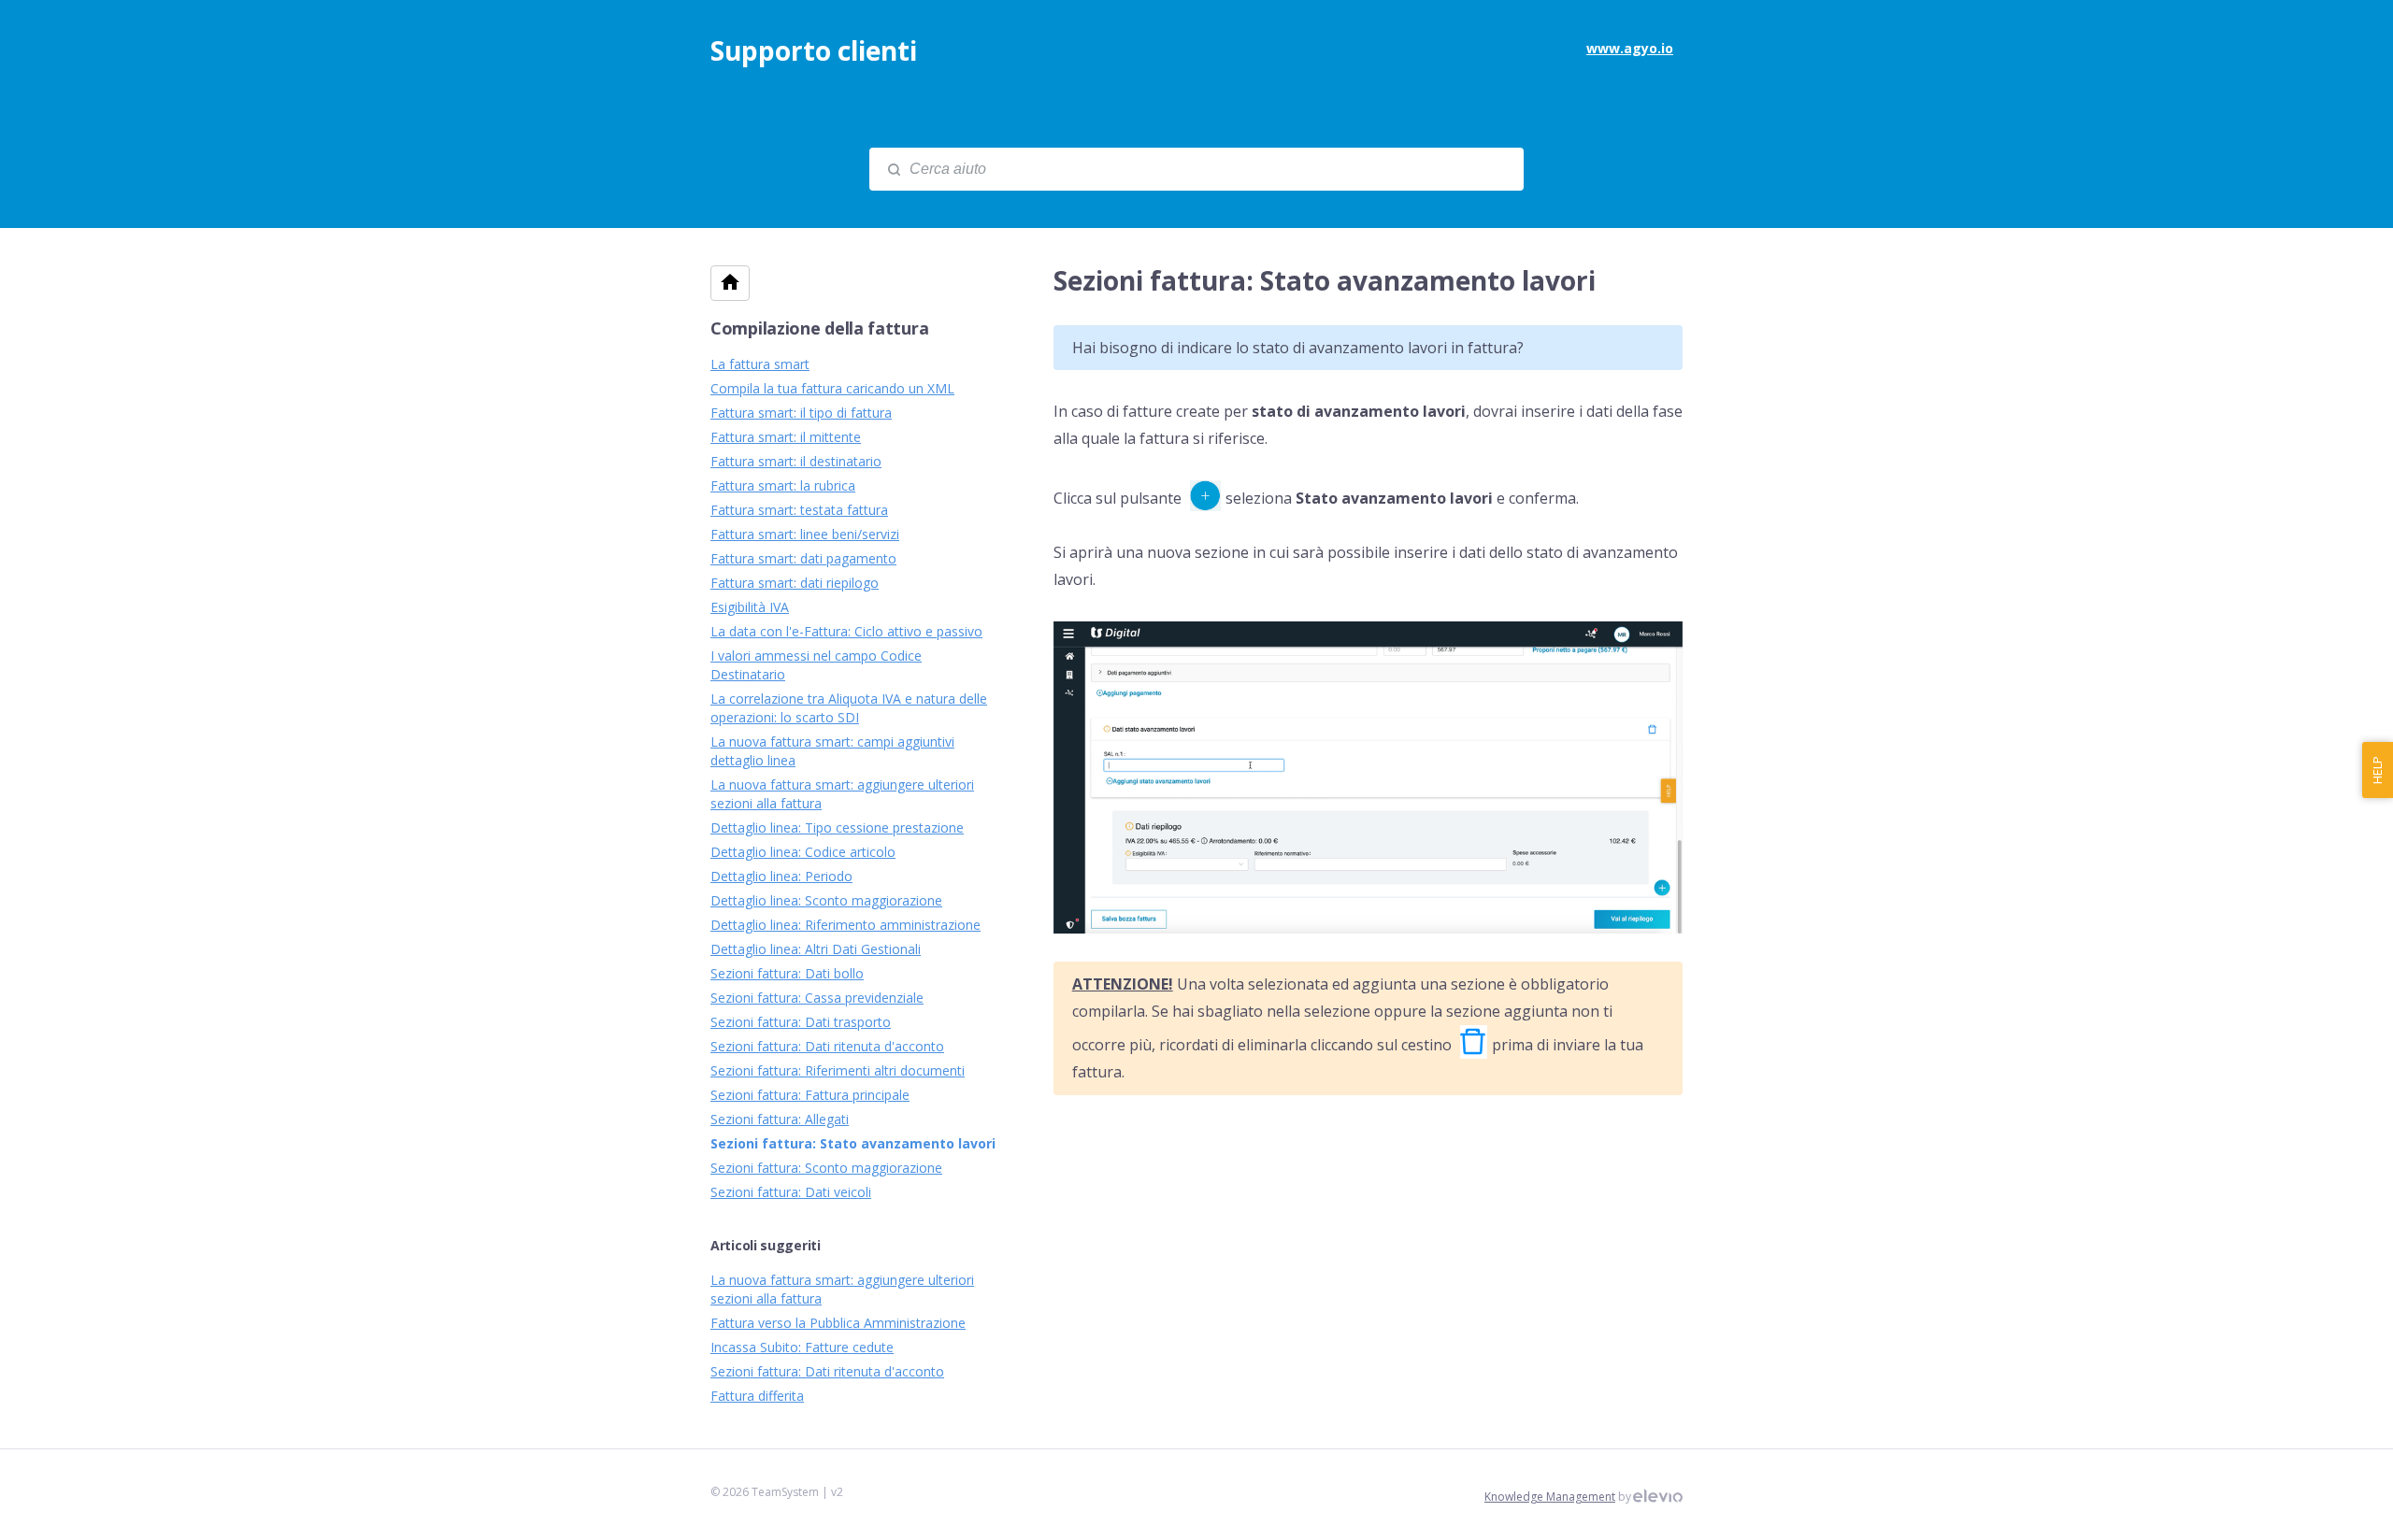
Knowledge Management (1550, 1497)
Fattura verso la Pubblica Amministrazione (838, 1323)
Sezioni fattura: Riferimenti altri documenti (838, 1070)
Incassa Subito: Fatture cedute (802, 1347)
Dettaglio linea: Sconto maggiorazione (826, 900)
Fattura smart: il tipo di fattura (801, 413)
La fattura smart (760, 364)
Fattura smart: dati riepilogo (795, 583)
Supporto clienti (814, 50)
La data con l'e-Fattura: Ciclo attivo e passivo (846, 631)
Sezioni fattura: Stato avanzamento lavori (853, 1143)
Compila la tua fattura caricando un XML (832, 388)
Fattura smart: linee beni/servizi (805, 534)
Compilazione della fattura (819, 328)
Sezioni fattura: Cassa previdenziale (817, 998)
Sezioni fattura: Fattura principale (810, 1095)
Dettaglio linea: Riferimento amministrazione (845, 925)
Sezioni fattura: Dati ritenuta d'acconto (827, 1046)
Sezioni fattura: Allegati (780, 1119)
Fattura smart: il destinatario (796, 461)
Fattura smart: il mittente (786, 437)
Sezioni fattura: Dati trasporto (801, 1022)
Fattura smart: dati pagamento (803, 558)
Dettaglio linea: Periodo (781, 876)
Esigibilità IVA (750, 607)
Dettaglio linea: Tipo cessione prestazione (837, 827)
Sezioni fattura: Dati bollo (787, 973)
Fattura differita (757, 1396)
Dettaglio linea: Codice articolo (803, 852)
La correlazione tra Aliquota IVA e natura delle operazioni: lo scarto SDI (849, 708)
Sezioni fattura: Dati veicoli (791, 1192)
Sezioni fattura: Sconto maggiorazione (826, 1168)
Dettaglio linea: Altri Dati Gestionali (816, 949)
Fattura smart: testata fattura (799, 510)
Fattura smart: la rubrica (783, 485)
